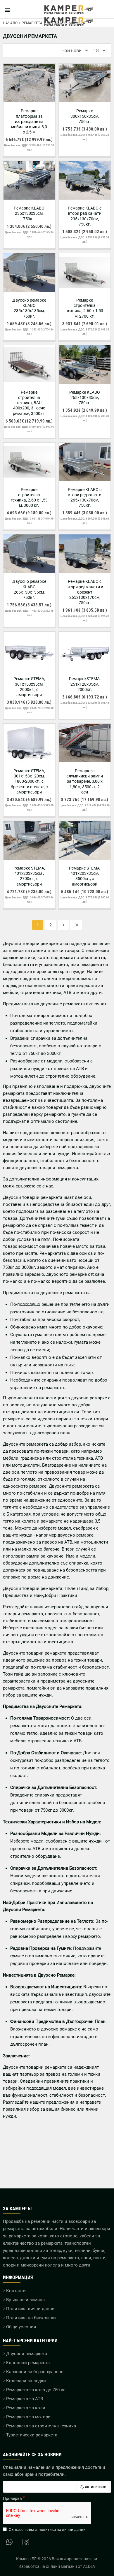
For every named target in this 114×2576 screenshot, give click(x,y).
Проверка (12, 2498)
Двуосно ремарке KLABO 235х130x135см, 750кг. (29, 308)
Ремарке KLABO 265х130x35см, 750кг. (85, 397)
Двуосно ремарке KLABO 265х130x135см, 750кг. (29, 589)
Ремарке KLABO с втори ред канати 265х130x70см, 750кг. (85, 498)
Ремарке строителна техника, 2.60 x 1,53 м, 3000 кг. (29, 498)
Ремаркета (32, 23)
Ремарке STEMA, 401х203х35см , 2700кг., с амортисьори (29, 876)
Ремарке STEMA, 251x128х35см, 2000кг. (85, 684)
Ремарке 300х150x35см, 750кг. (85, 116)
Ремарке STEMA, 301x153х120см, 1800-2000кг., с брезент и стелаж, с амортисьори (29, 781)
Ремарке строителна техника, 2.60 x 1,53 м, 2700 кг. (85, 308)
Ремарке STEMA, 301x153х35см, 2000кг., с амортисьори (29, 687)
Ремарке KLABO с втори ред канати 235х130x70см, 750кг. (85, 216)
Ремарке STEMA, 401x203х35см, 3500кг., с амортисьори (85, 876)
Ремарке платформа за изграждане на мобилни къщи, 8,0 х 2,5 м (29, 121)
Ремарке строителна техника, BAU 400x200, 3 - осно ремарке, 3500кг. (29, 403)
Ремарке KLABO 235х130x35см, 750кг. (29, 213)
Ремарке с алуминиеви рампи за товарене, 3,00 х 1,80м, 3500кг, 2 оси (85, 781)
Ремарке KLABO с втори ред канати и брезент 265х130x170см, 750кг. (85, 592)
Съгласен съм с (47, 2530)
